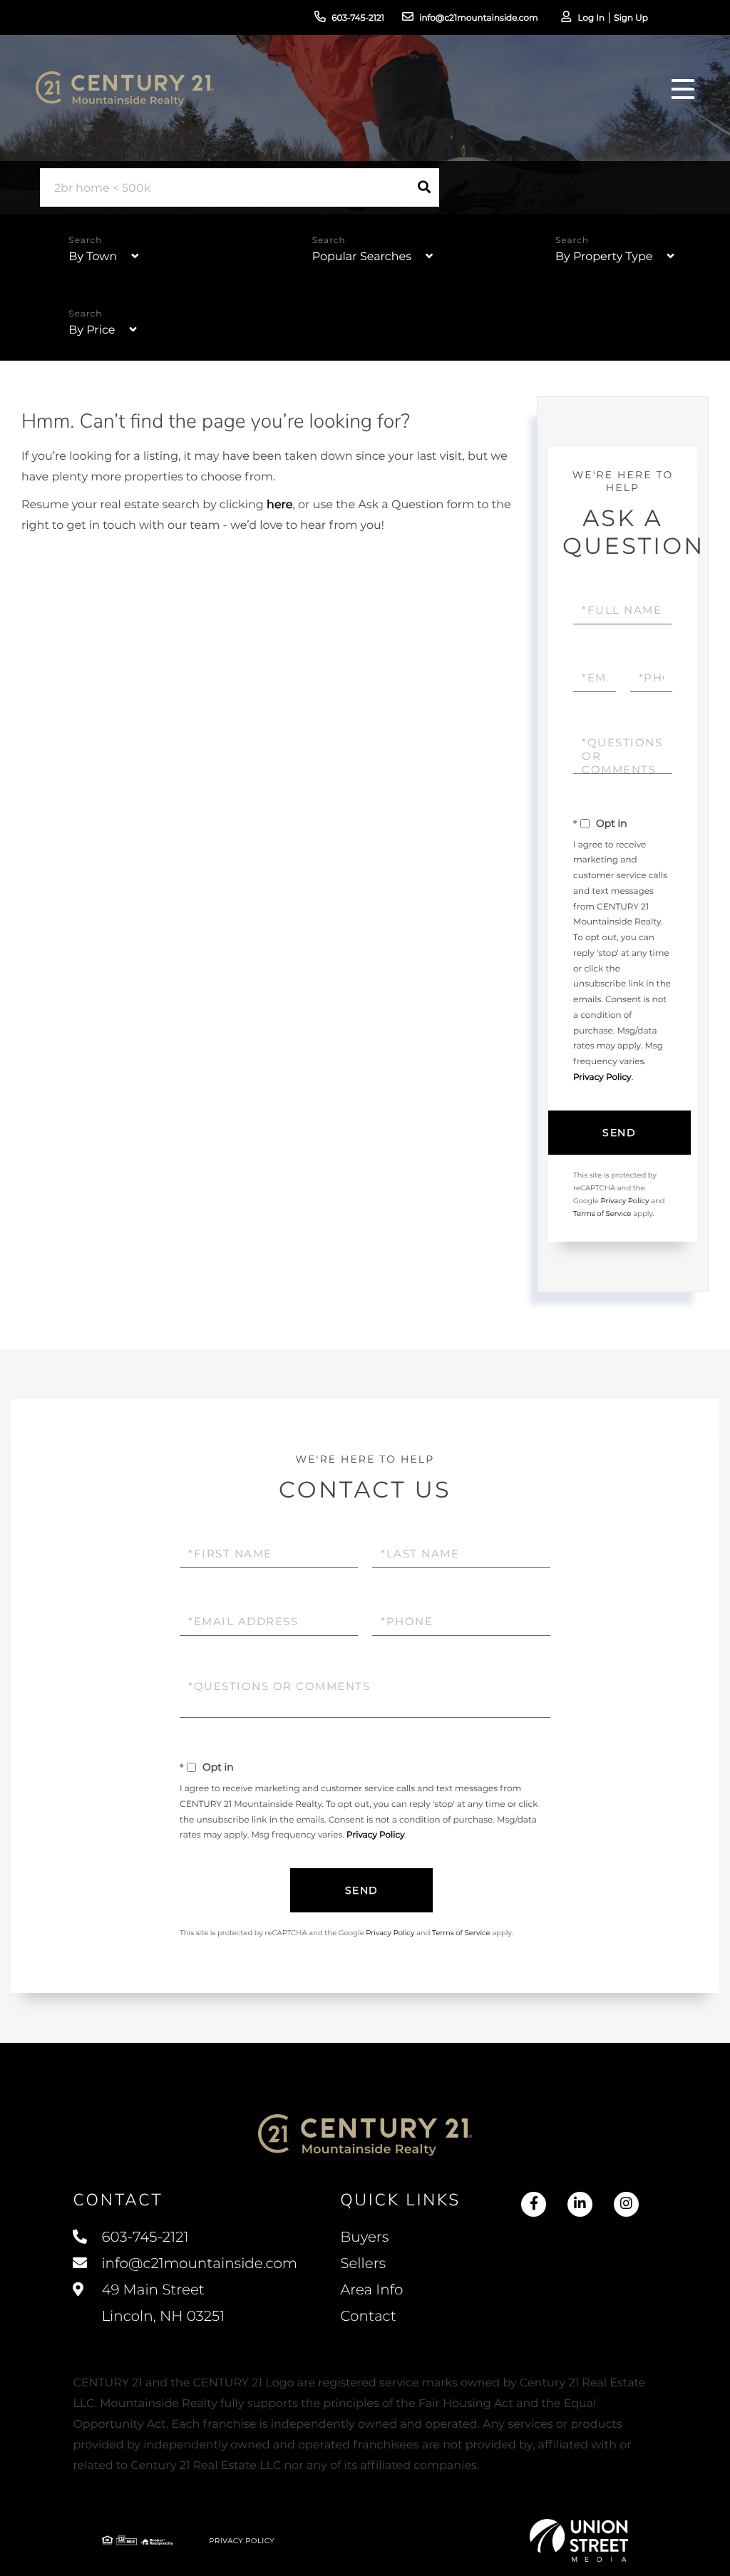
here (279, 505)
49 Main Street (161, 2303)
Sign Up (631, 18)
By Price (92, 330)
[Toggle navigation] (683, 89)
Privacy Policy (602, 1077)
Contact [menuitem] (368, 2317)
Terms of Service (602, 1214)
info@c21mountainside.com (479, 18)
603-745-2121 (358, 18)
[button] (424, 187)
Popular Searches (362, 257)
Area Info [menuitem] (371, 2290)
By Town (93, 257)
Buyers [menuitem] (364, 2237)
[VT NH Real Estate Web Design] (579, 2540)
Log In (591, 18)
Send (619, 1133)
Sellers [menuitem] (363, 2264)
